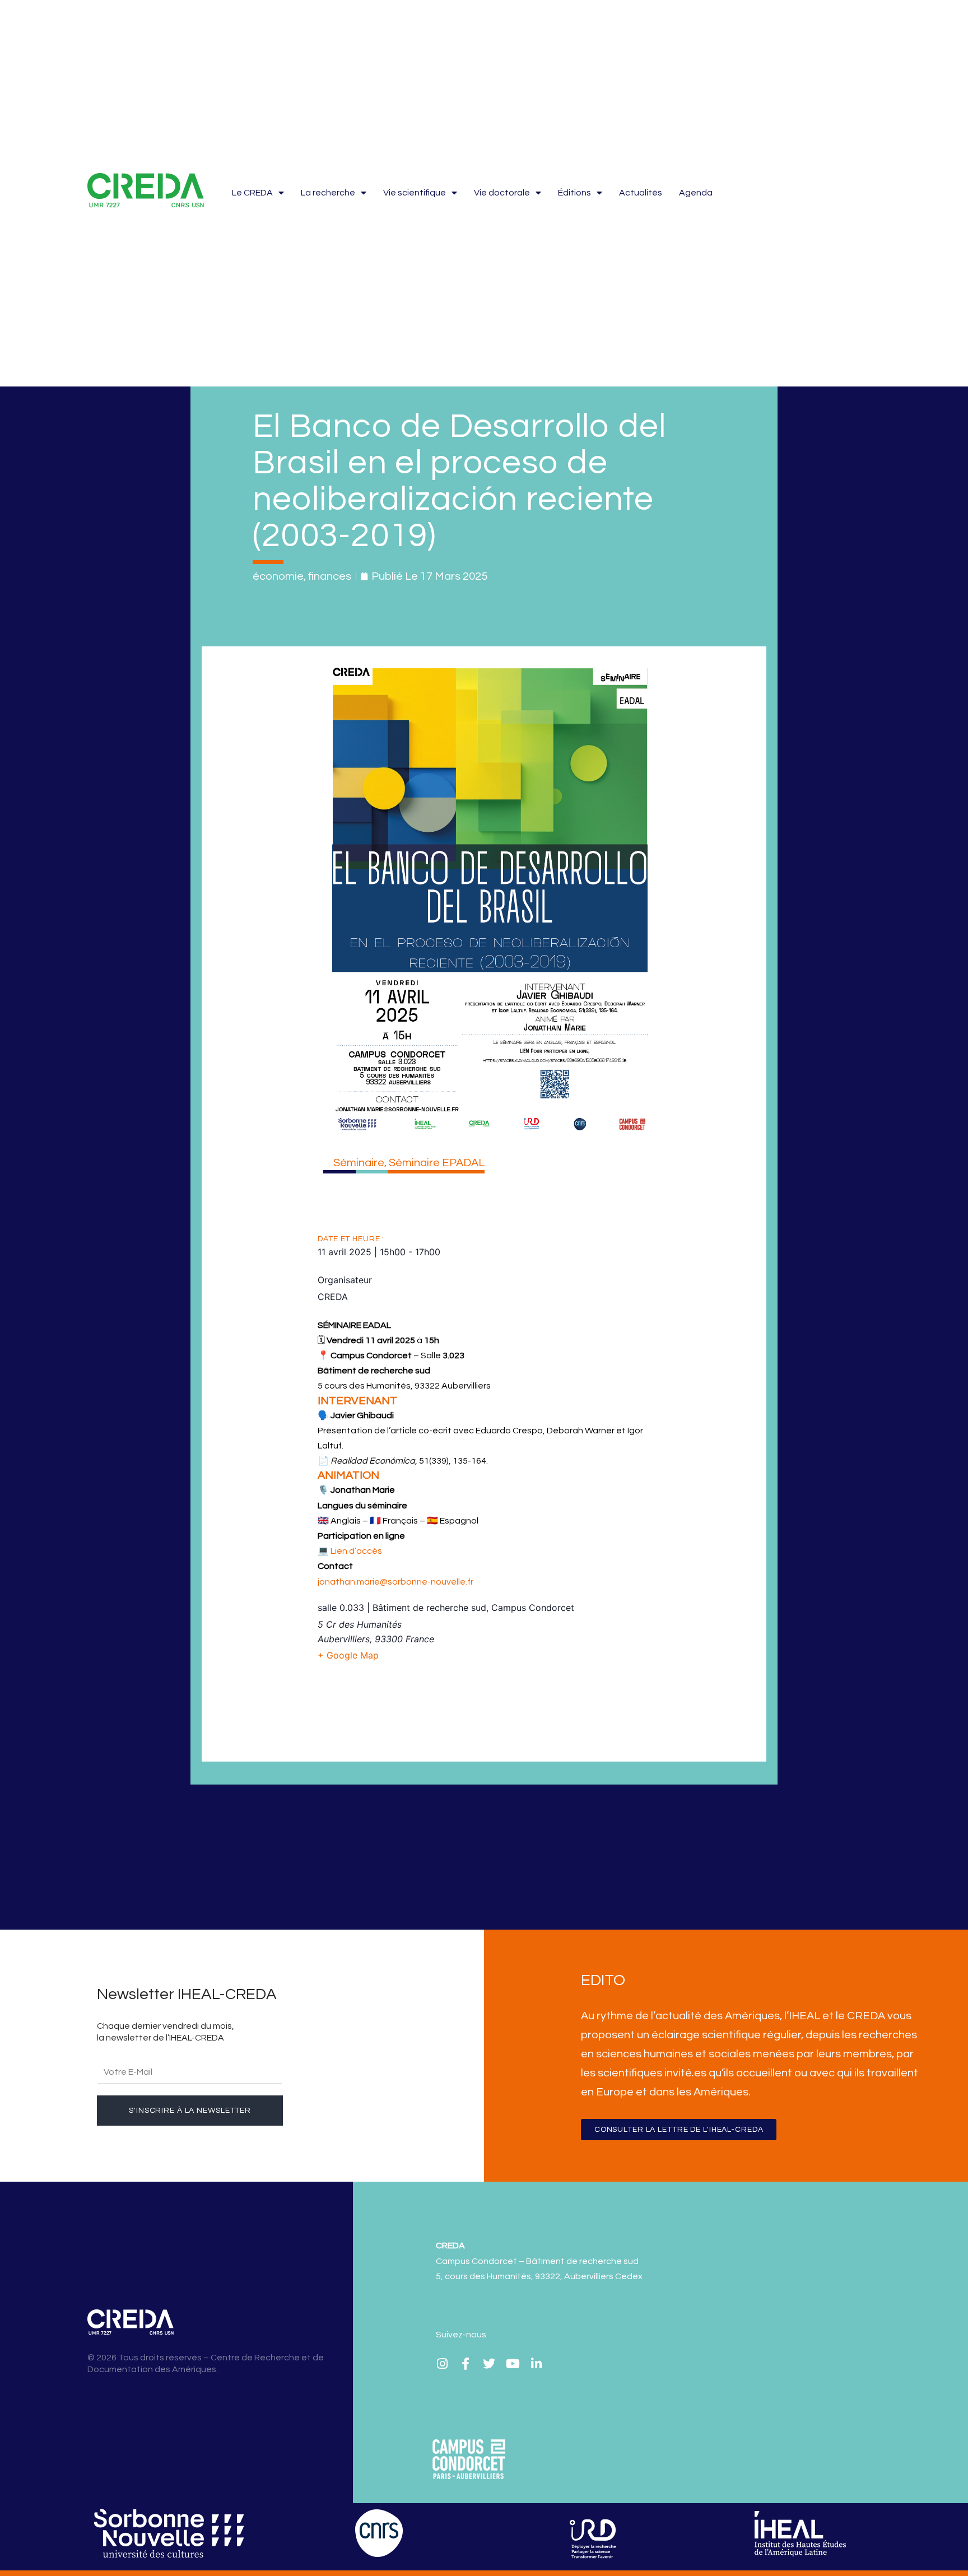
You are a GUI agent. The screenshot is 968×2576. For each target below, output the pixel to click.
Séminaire (359, 1163)
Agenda (696, 193)
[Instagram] (442, 2364)
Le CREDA (252, 193)
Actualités (641, 193)
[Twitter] (489, 2364)
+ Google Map (348, 1655)
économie (278, 576)
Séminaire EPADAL (437, 1163)
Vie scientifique (415, 193)
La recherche (328, 193)
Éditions (574, 193)
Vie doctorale (502, 193)
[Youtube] (513, 2364)
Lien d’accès (356, 1551)
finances (330, 576)
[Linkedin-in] (536, 2364)
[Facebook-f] (466, 2364)
